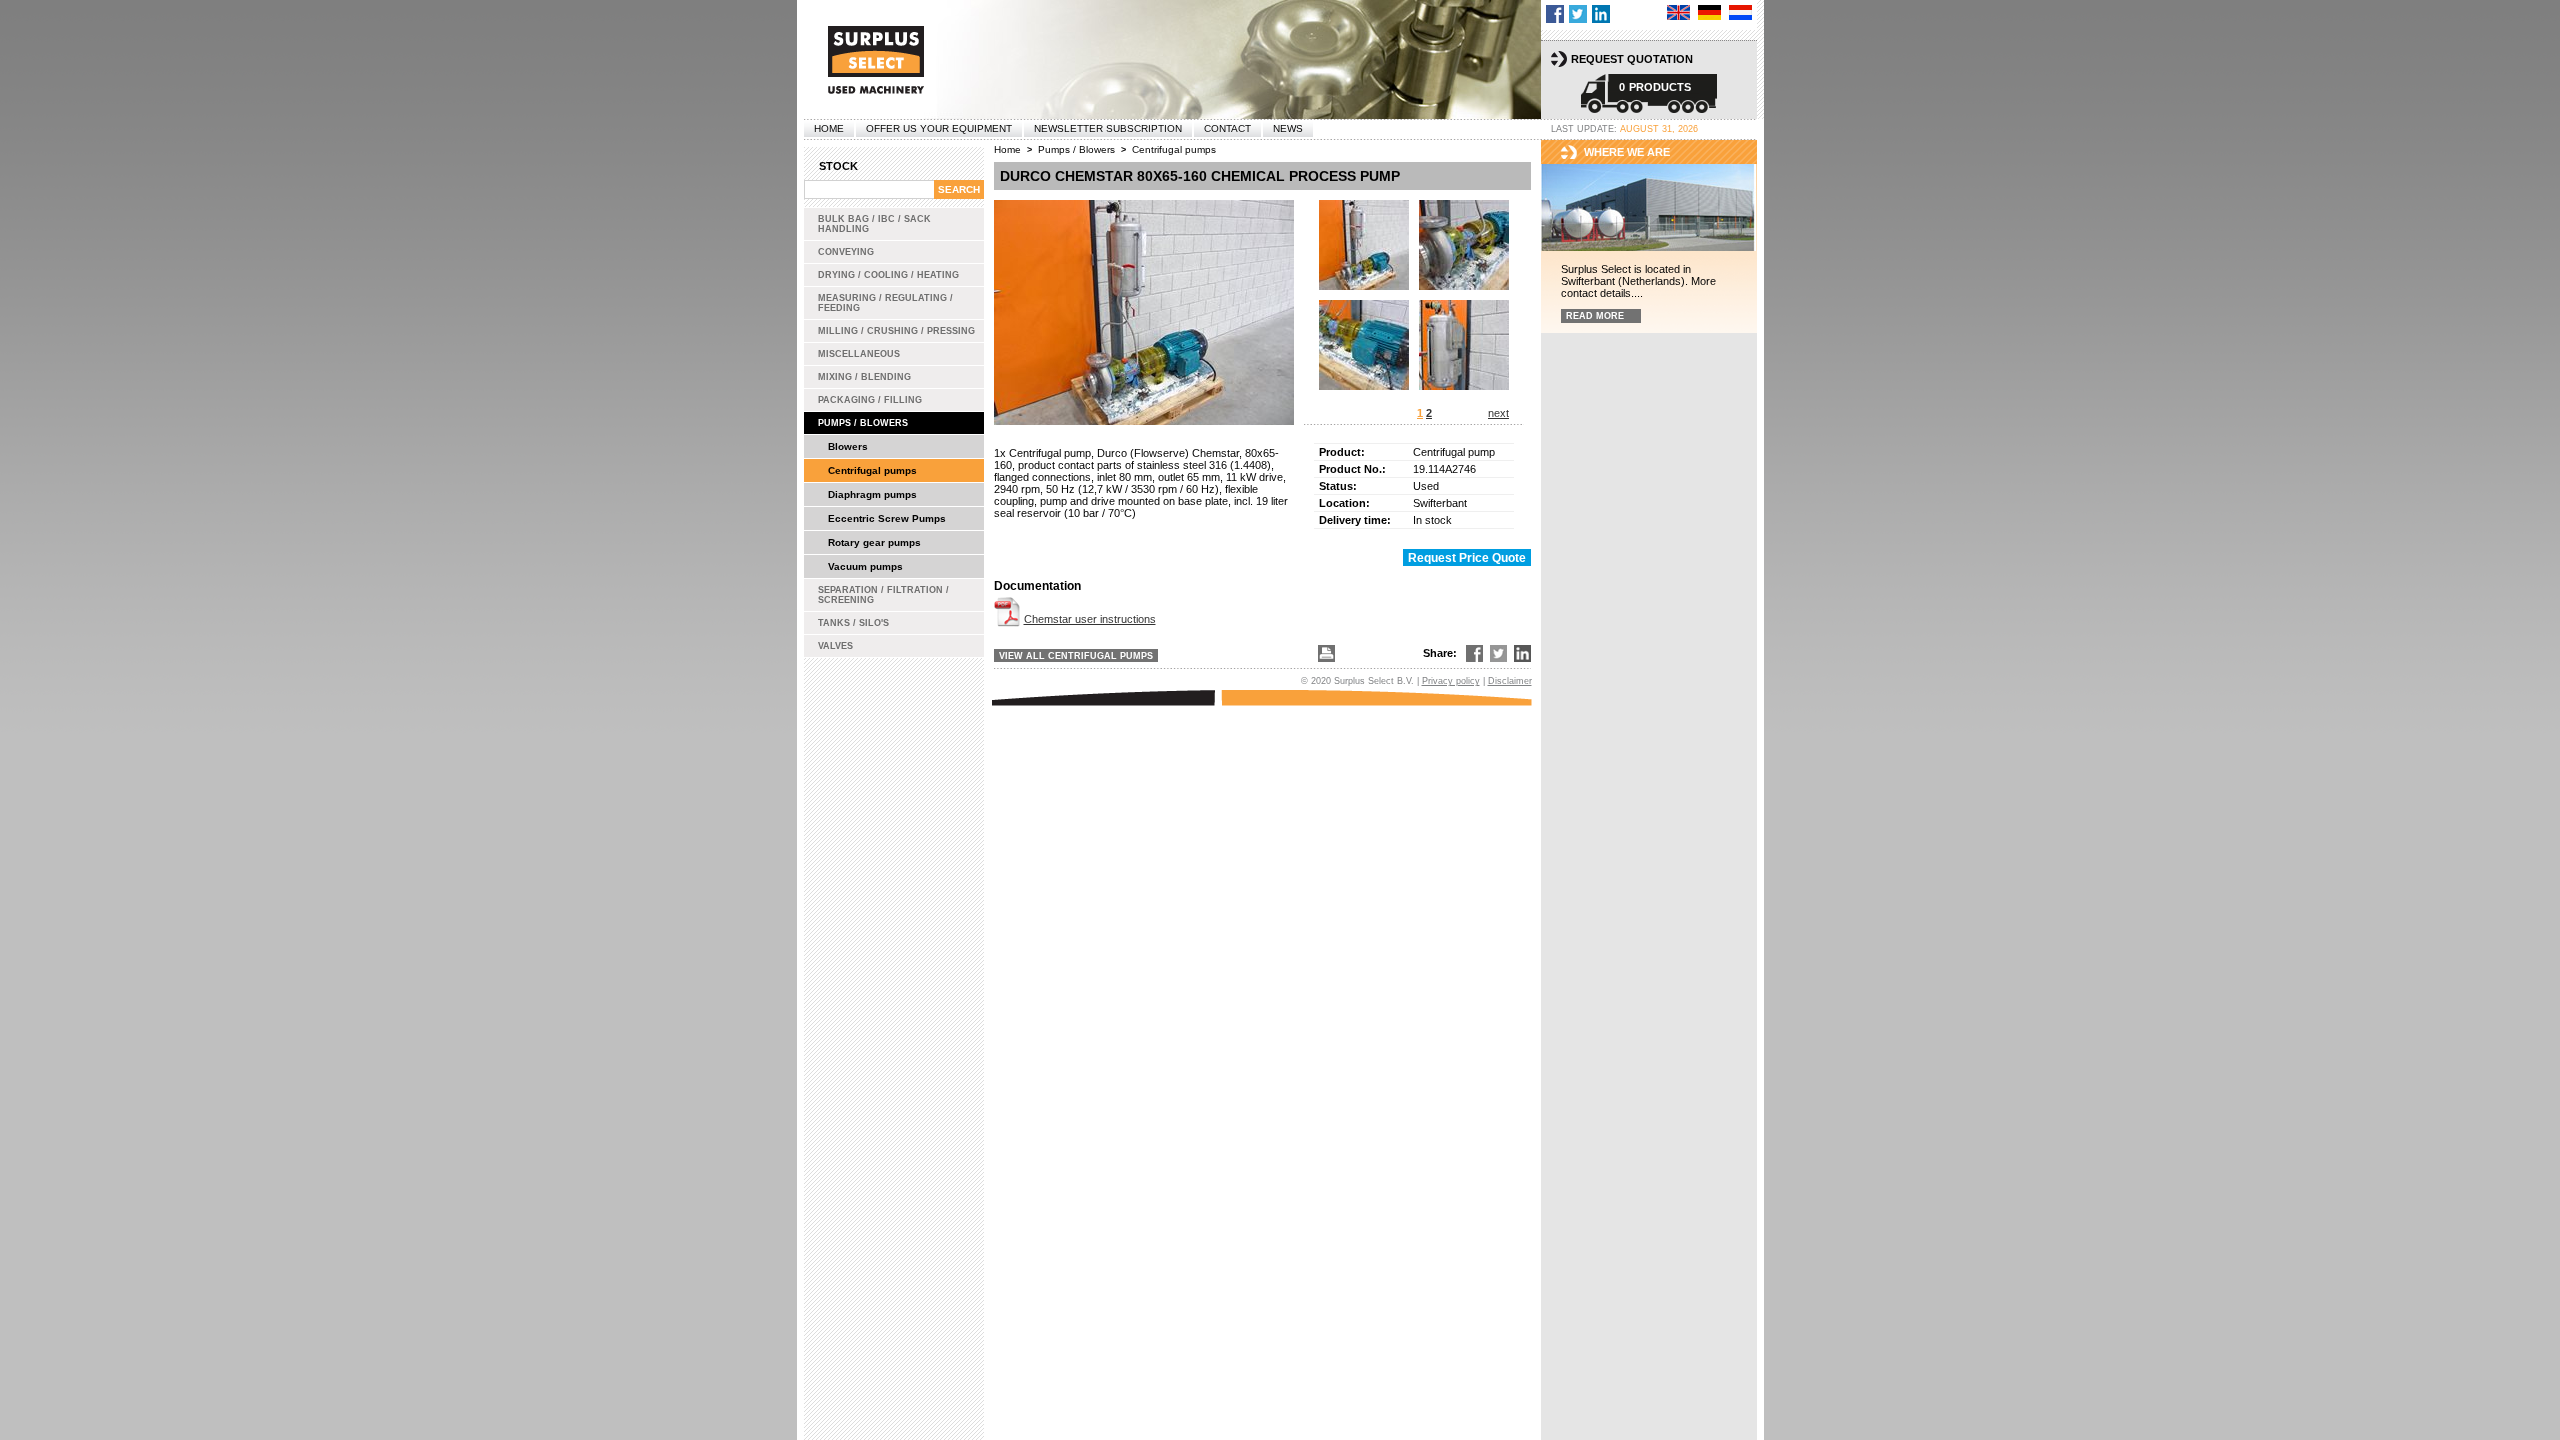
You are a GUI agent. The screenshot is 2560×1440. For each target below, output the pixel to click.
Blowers (848, 446)
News (1288, 128)
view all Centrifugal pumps (1076, 656)
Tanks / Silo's (853, 623)
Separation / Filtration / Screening (883, 595)
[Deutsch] (1709, 12)
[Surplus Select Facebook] (1555, 14)
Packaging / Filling (870, 400)
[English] (1678, 12)
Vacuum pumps (865, 566)
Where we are (1627, 152)
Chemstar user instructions (1090, 619)
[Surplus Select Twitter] (1578, 14)
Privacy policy (1451, 681)
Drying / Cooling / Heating (888, 275)
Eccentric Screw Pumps (887, 518)
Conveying (846, 252)
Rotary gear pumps (874, 542)
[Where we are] (1649, 208)
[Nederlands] (1740, 12)
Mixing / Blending (864, 377)
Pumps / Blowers (863, 423)
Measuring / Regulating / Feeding (885, 303)
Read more (1595, 316)
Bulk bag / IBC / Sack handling (874, 224)
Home (829, 128)
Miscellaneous (859, 354)
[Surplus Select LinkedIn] (1601, 14)
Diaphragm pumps (872, 494)
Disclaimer (1510, 681)
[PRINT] (1324, 653)
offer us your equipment (939, 128)
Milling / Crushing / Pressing (896, 331)
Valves (835, 646)
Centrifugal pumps (872, 470)
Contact (1227, 128)
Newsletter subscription (1108, 128)
